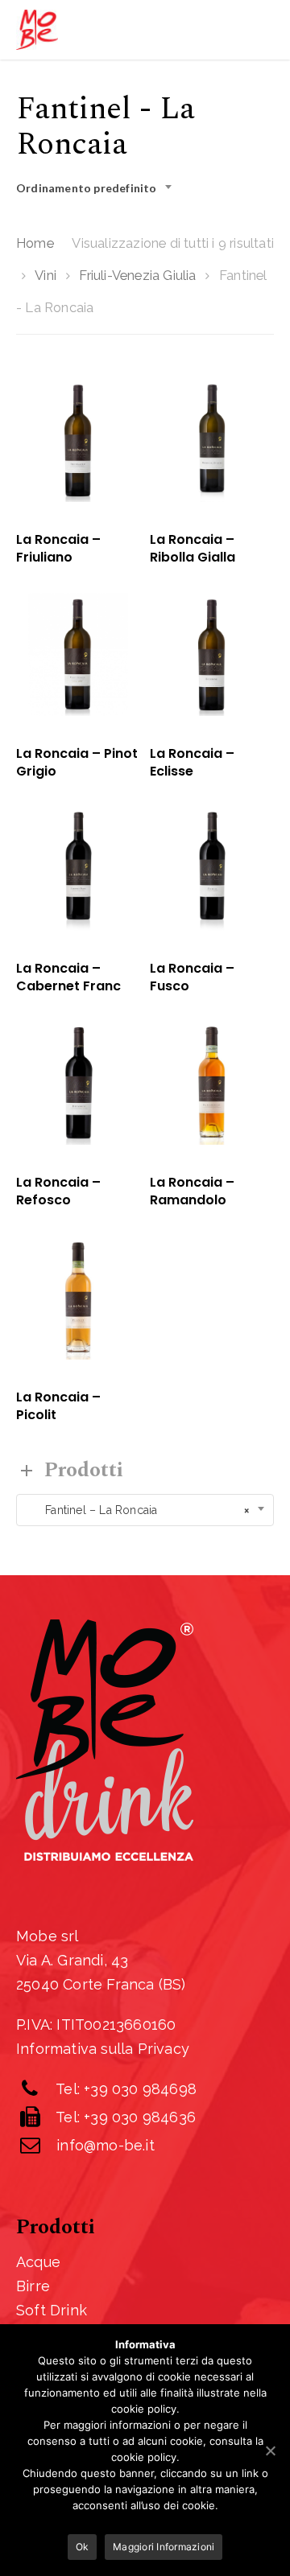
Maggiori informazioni (164, 2547)
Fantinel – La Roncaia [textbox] (137, 1510)
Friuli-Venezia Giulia (137, 275)
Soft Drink (52, 2310)
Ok (83, 2547)
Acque (38, 2262)
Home (35, 243)
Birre (33, 2286)
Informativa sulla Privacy (103, 2049)
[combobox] (99, 188)
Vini (46, 275)
